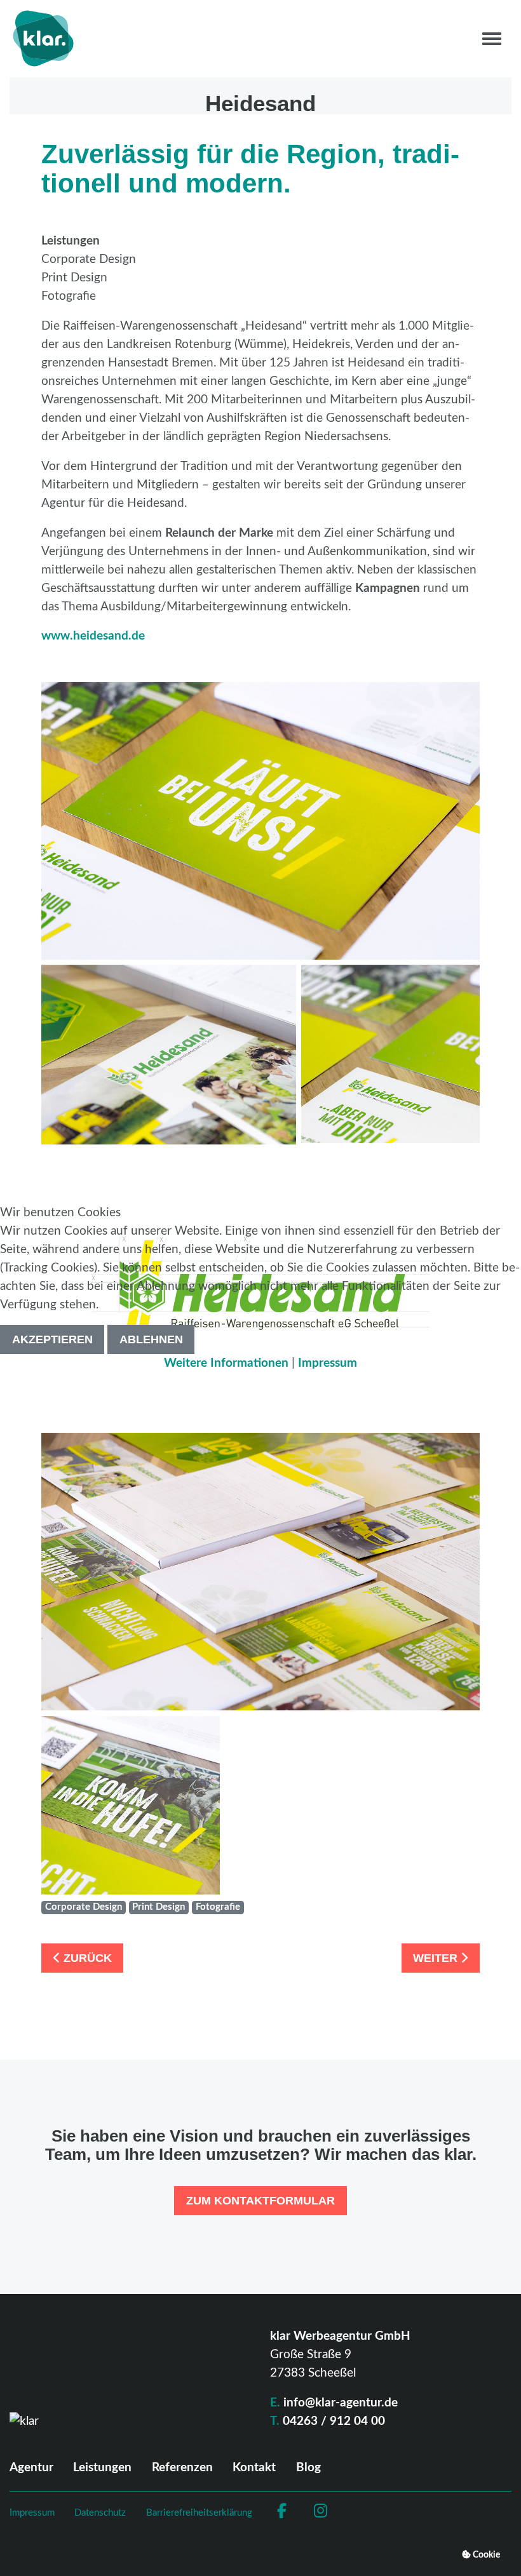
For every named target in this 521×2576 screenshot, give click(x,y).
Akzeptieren (52, 1339)
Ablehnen (151, 1339)
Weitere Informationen (226, 1363)
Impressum (328, 1363)
